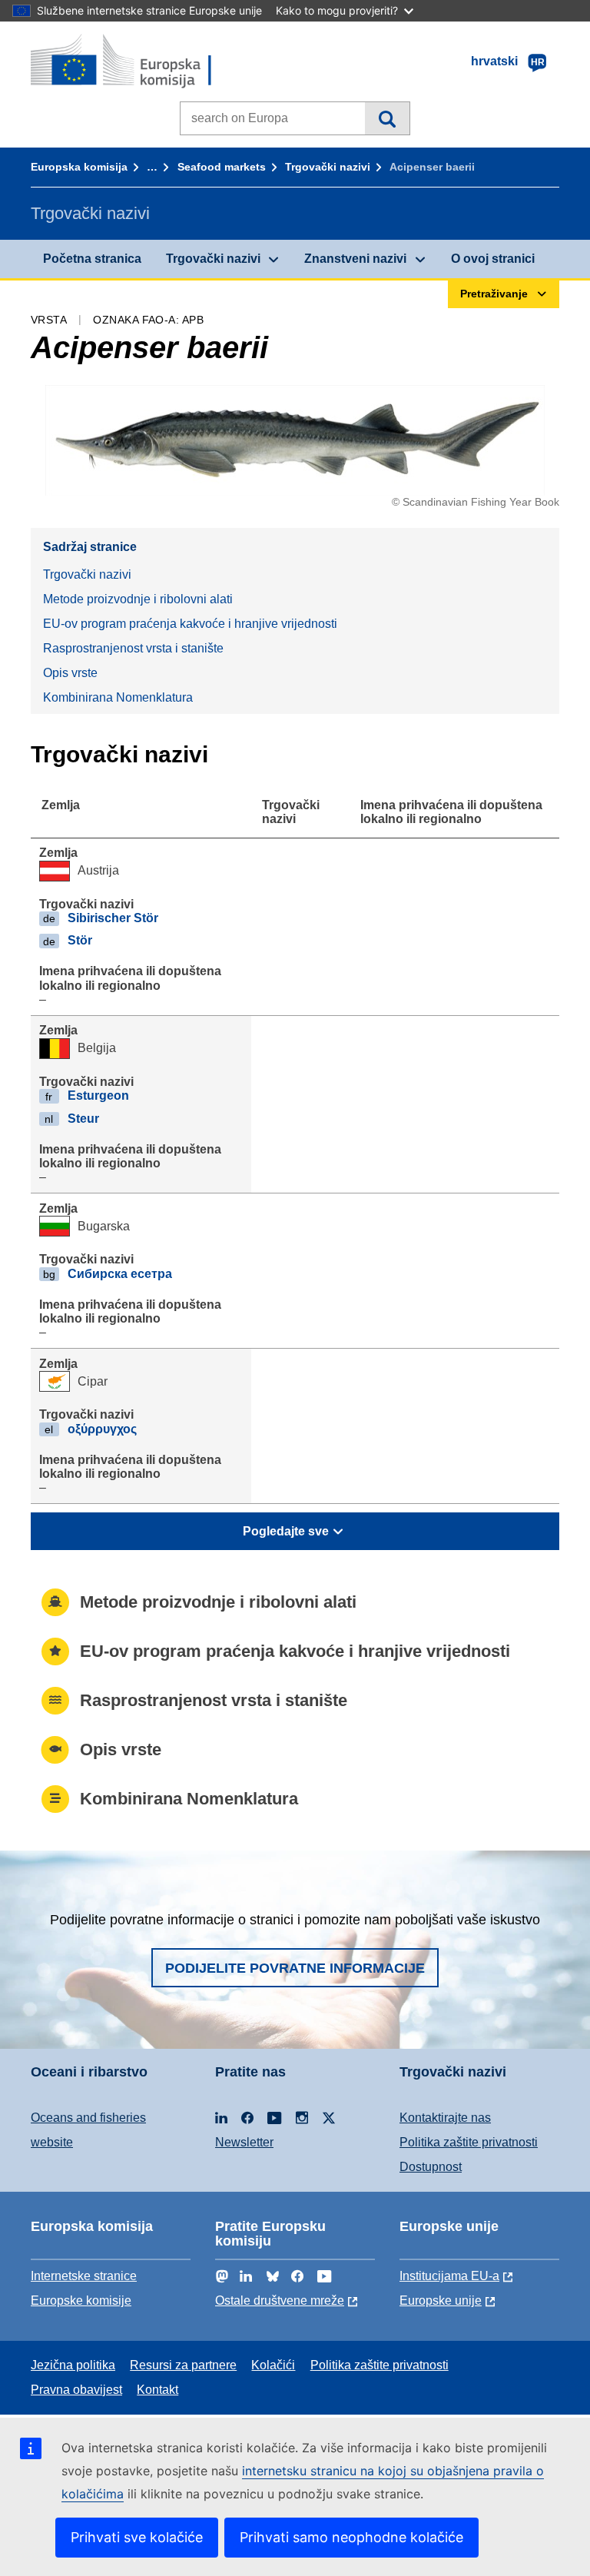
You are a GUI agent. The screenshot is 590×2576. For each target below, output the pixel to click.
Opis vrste (70, 673)
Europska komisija (79, 167)
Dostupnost (431, 2167)
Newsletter (244, 2142)
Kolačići (273, 2365)
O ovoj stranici (493, 259)
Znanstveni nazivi (355, 259)
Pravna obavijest (76, 2390)
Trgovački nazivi (328, 167)
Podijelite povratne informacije (295, 1968)
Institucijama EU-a (449, 2276)
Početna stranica (92, 259)
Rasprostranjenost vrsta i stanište (133, 648)
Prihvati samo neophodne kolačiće (351, 2537)
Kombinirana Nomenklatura (118, 697)
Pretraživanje (387, 118)
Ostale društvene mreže (280, 2300)
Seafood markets (222, 167)
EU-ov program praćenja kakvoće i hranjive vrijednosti (190, 624)
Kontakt (157, 2390)
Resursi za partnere (183, 2365)
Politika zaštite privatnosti (469, 2142)
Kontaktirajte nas (445, 2118)
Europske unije (441, 2300)
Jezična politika (73, 2365)
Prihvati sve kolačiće (137, 2537)
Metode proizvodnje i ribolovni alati (138, 599)
